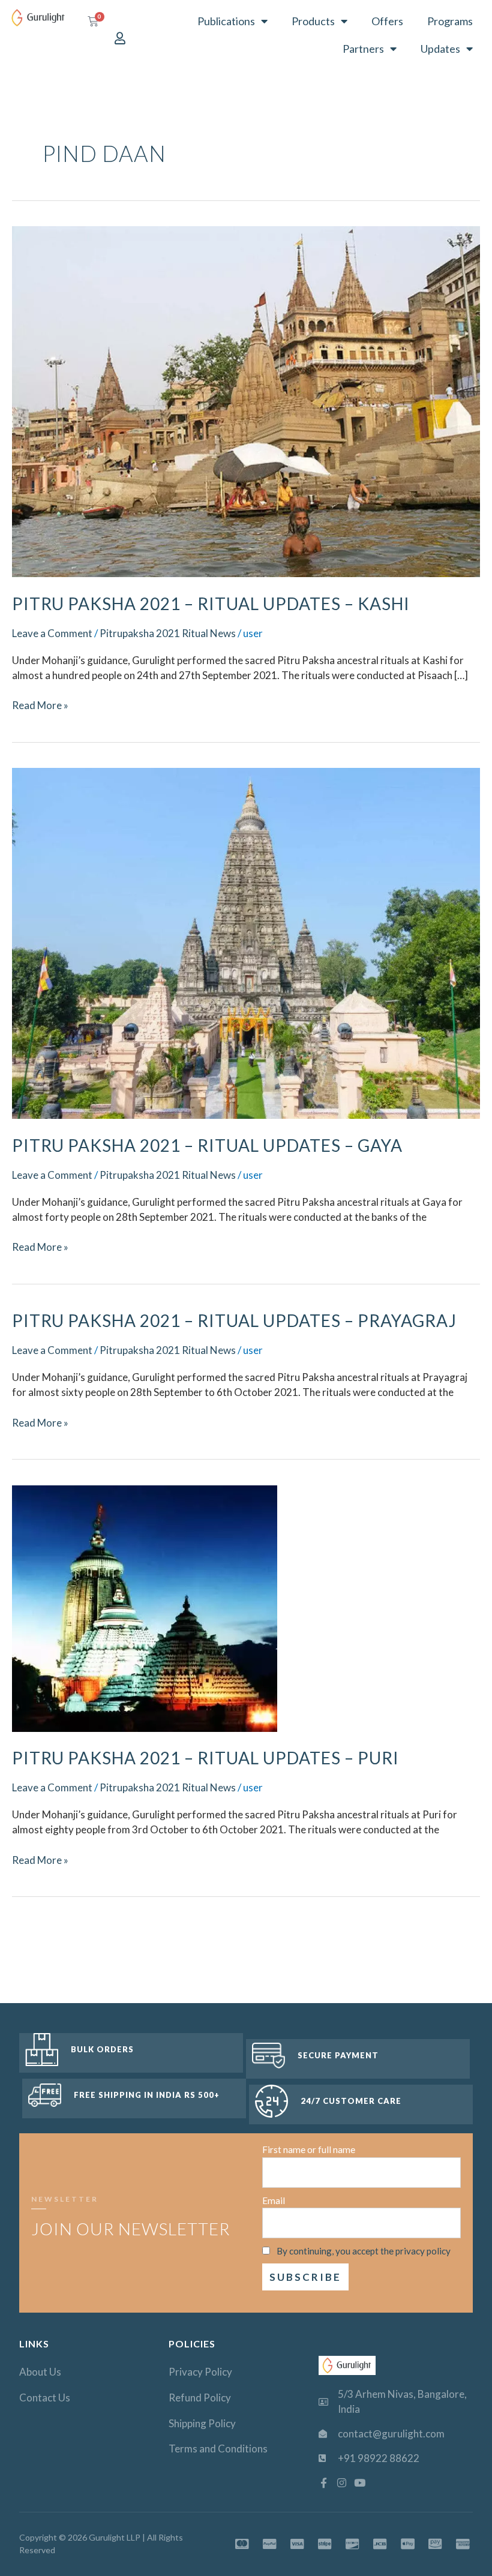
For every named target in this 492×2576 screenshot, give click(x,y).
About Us (40, 2372)
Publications (226, 21)
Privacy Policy (200, 2372)
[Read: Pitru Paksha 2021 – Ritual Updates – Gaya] (246, 942)
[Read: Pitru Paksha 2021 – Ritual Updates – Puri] (145, 1607)
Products (313, 21)
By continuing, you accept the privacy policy (364, 2251)
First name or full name (309, 2149)
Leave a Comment (52, 633)
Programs (450, 21)
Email (274, 2200)
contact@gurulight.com (391, 2434)
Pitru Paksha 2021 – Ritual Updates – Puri (205, 1758)
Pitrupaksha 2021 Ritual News (168, 633)
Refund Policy (200, 2398)
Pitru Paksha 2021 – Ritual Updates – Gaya (207, 1145)
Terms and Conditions (218, 2449)
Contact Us (45, 2398)
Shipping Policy (202, 2423)
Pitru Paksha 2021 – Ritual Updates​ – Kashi (211, 604)
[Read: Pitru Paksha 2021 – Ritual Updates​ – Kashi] (246, 400)
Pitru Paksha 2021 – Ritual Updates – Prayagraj (234, 1320)
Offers (387, 21)
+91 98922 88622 (379, 2458)
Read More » (40, 705)
